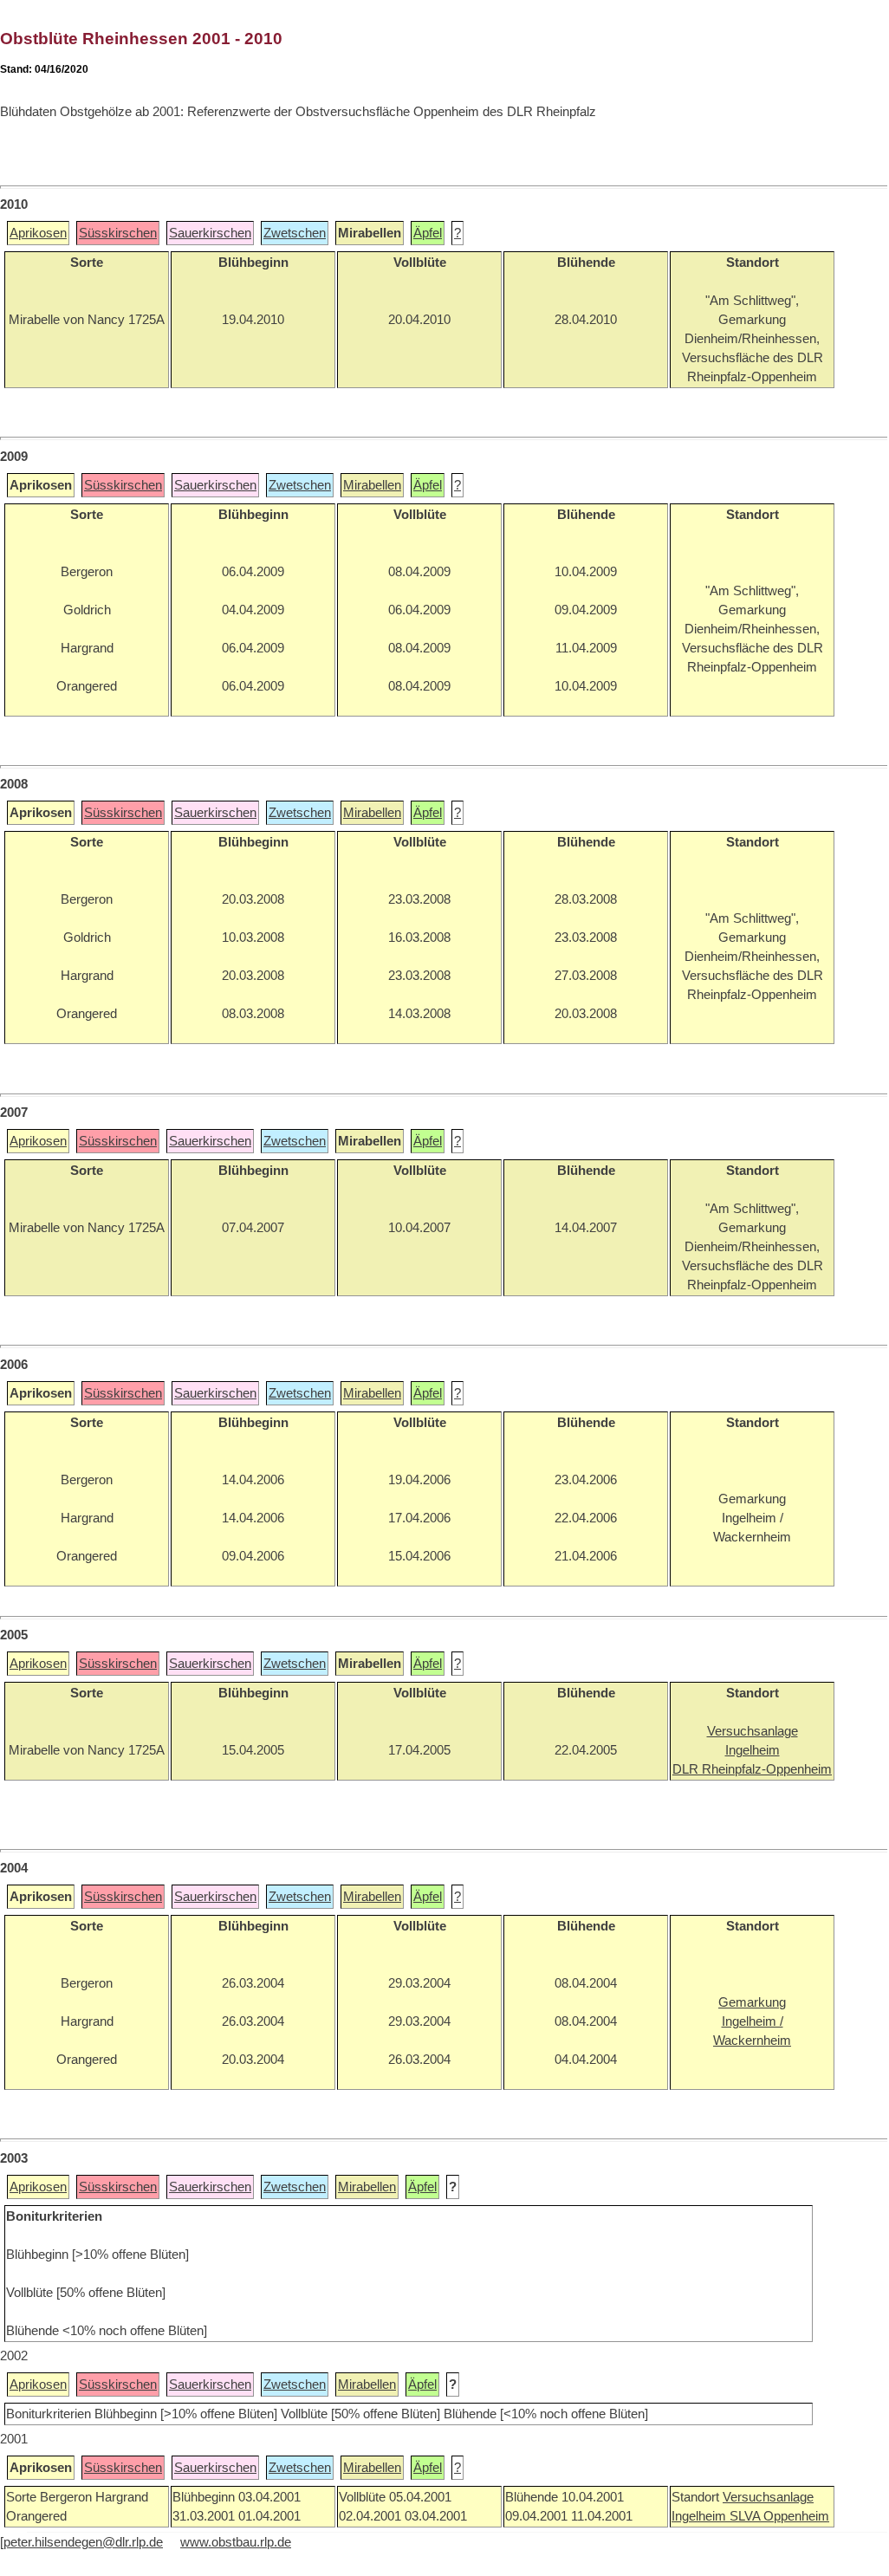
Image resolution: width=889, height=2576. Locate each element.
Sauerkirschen (210, 233)
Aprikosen (38, 233)
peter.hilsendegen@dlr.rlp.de (83, 2542)
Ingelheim (701, 2516)
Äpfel (428, 233)
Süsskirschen (118, 233)
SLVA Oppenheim (779, 2516)
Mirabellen (372, 485)
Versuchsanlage (768, 2497)
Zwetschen (295, 233)
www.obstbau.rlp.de (236, 2542)
